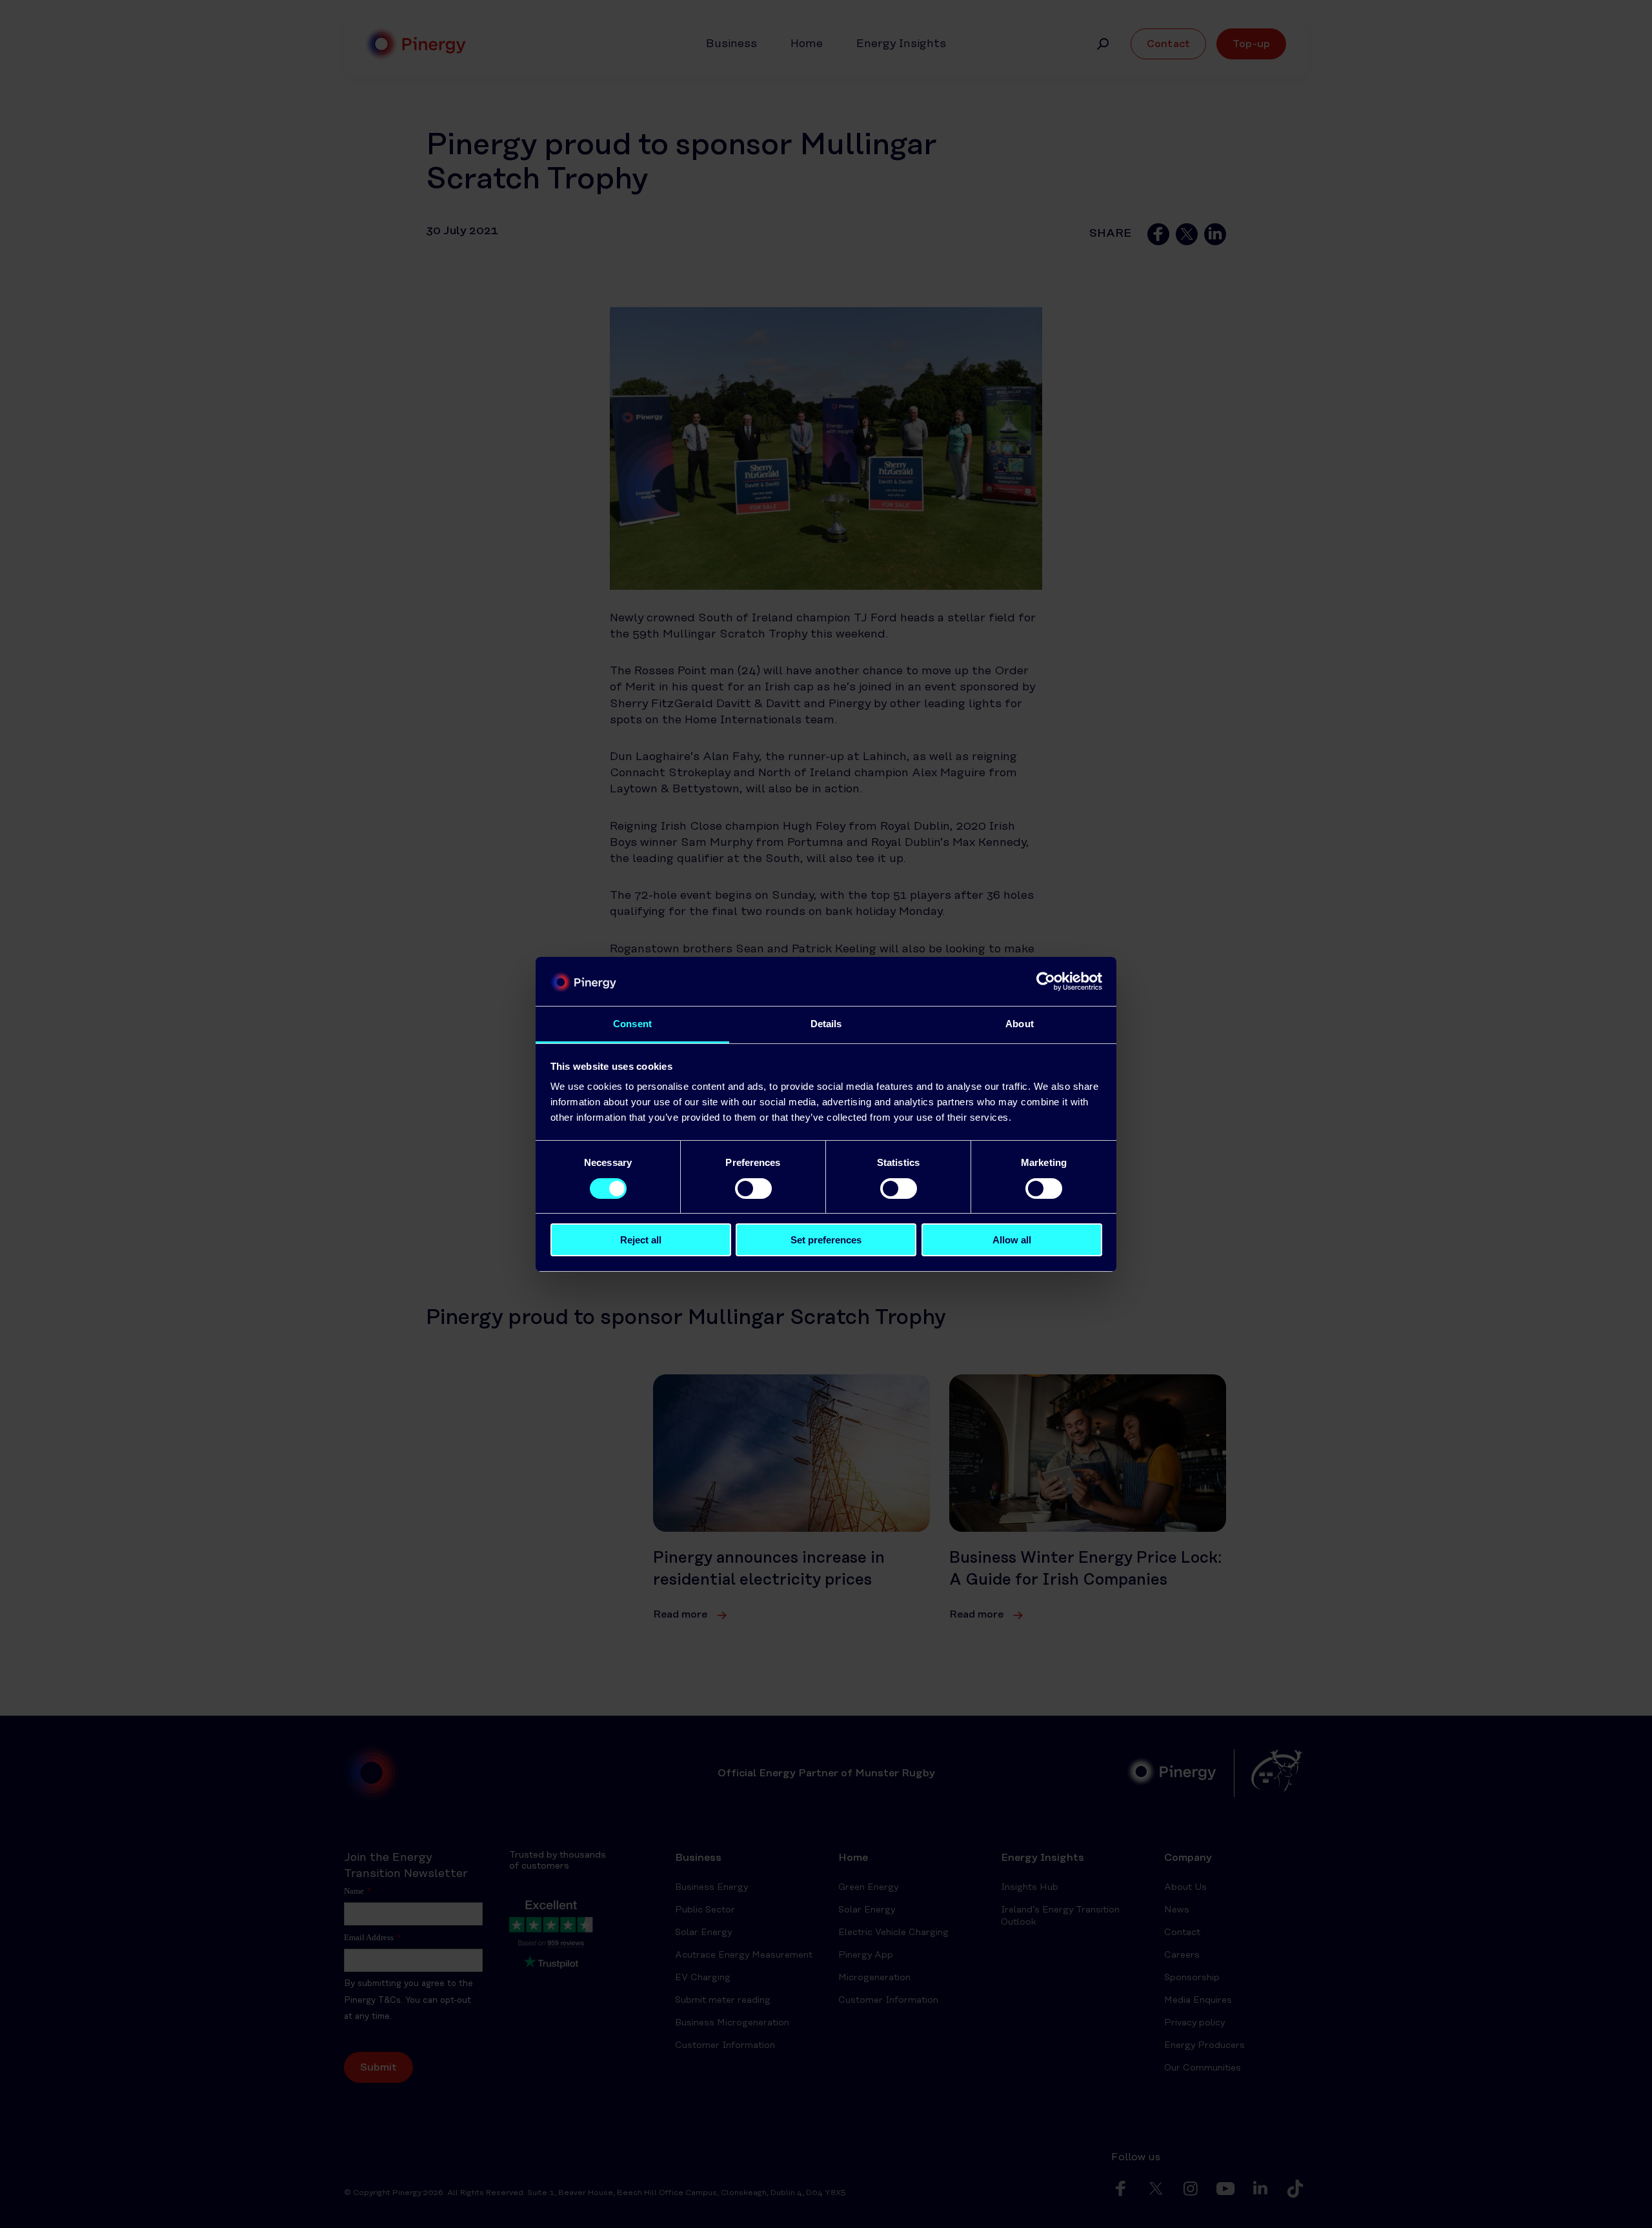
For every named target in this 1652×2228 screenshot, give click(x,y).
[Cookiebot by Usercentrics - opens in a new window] (1046, 981)
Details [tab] (826, 1024)
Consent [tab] (632, 1024)
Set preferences (826, 1240)
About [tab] (1020, 1024)
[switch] (753, 1189)
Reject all (641, 1240)
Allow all (1012, 1240)
